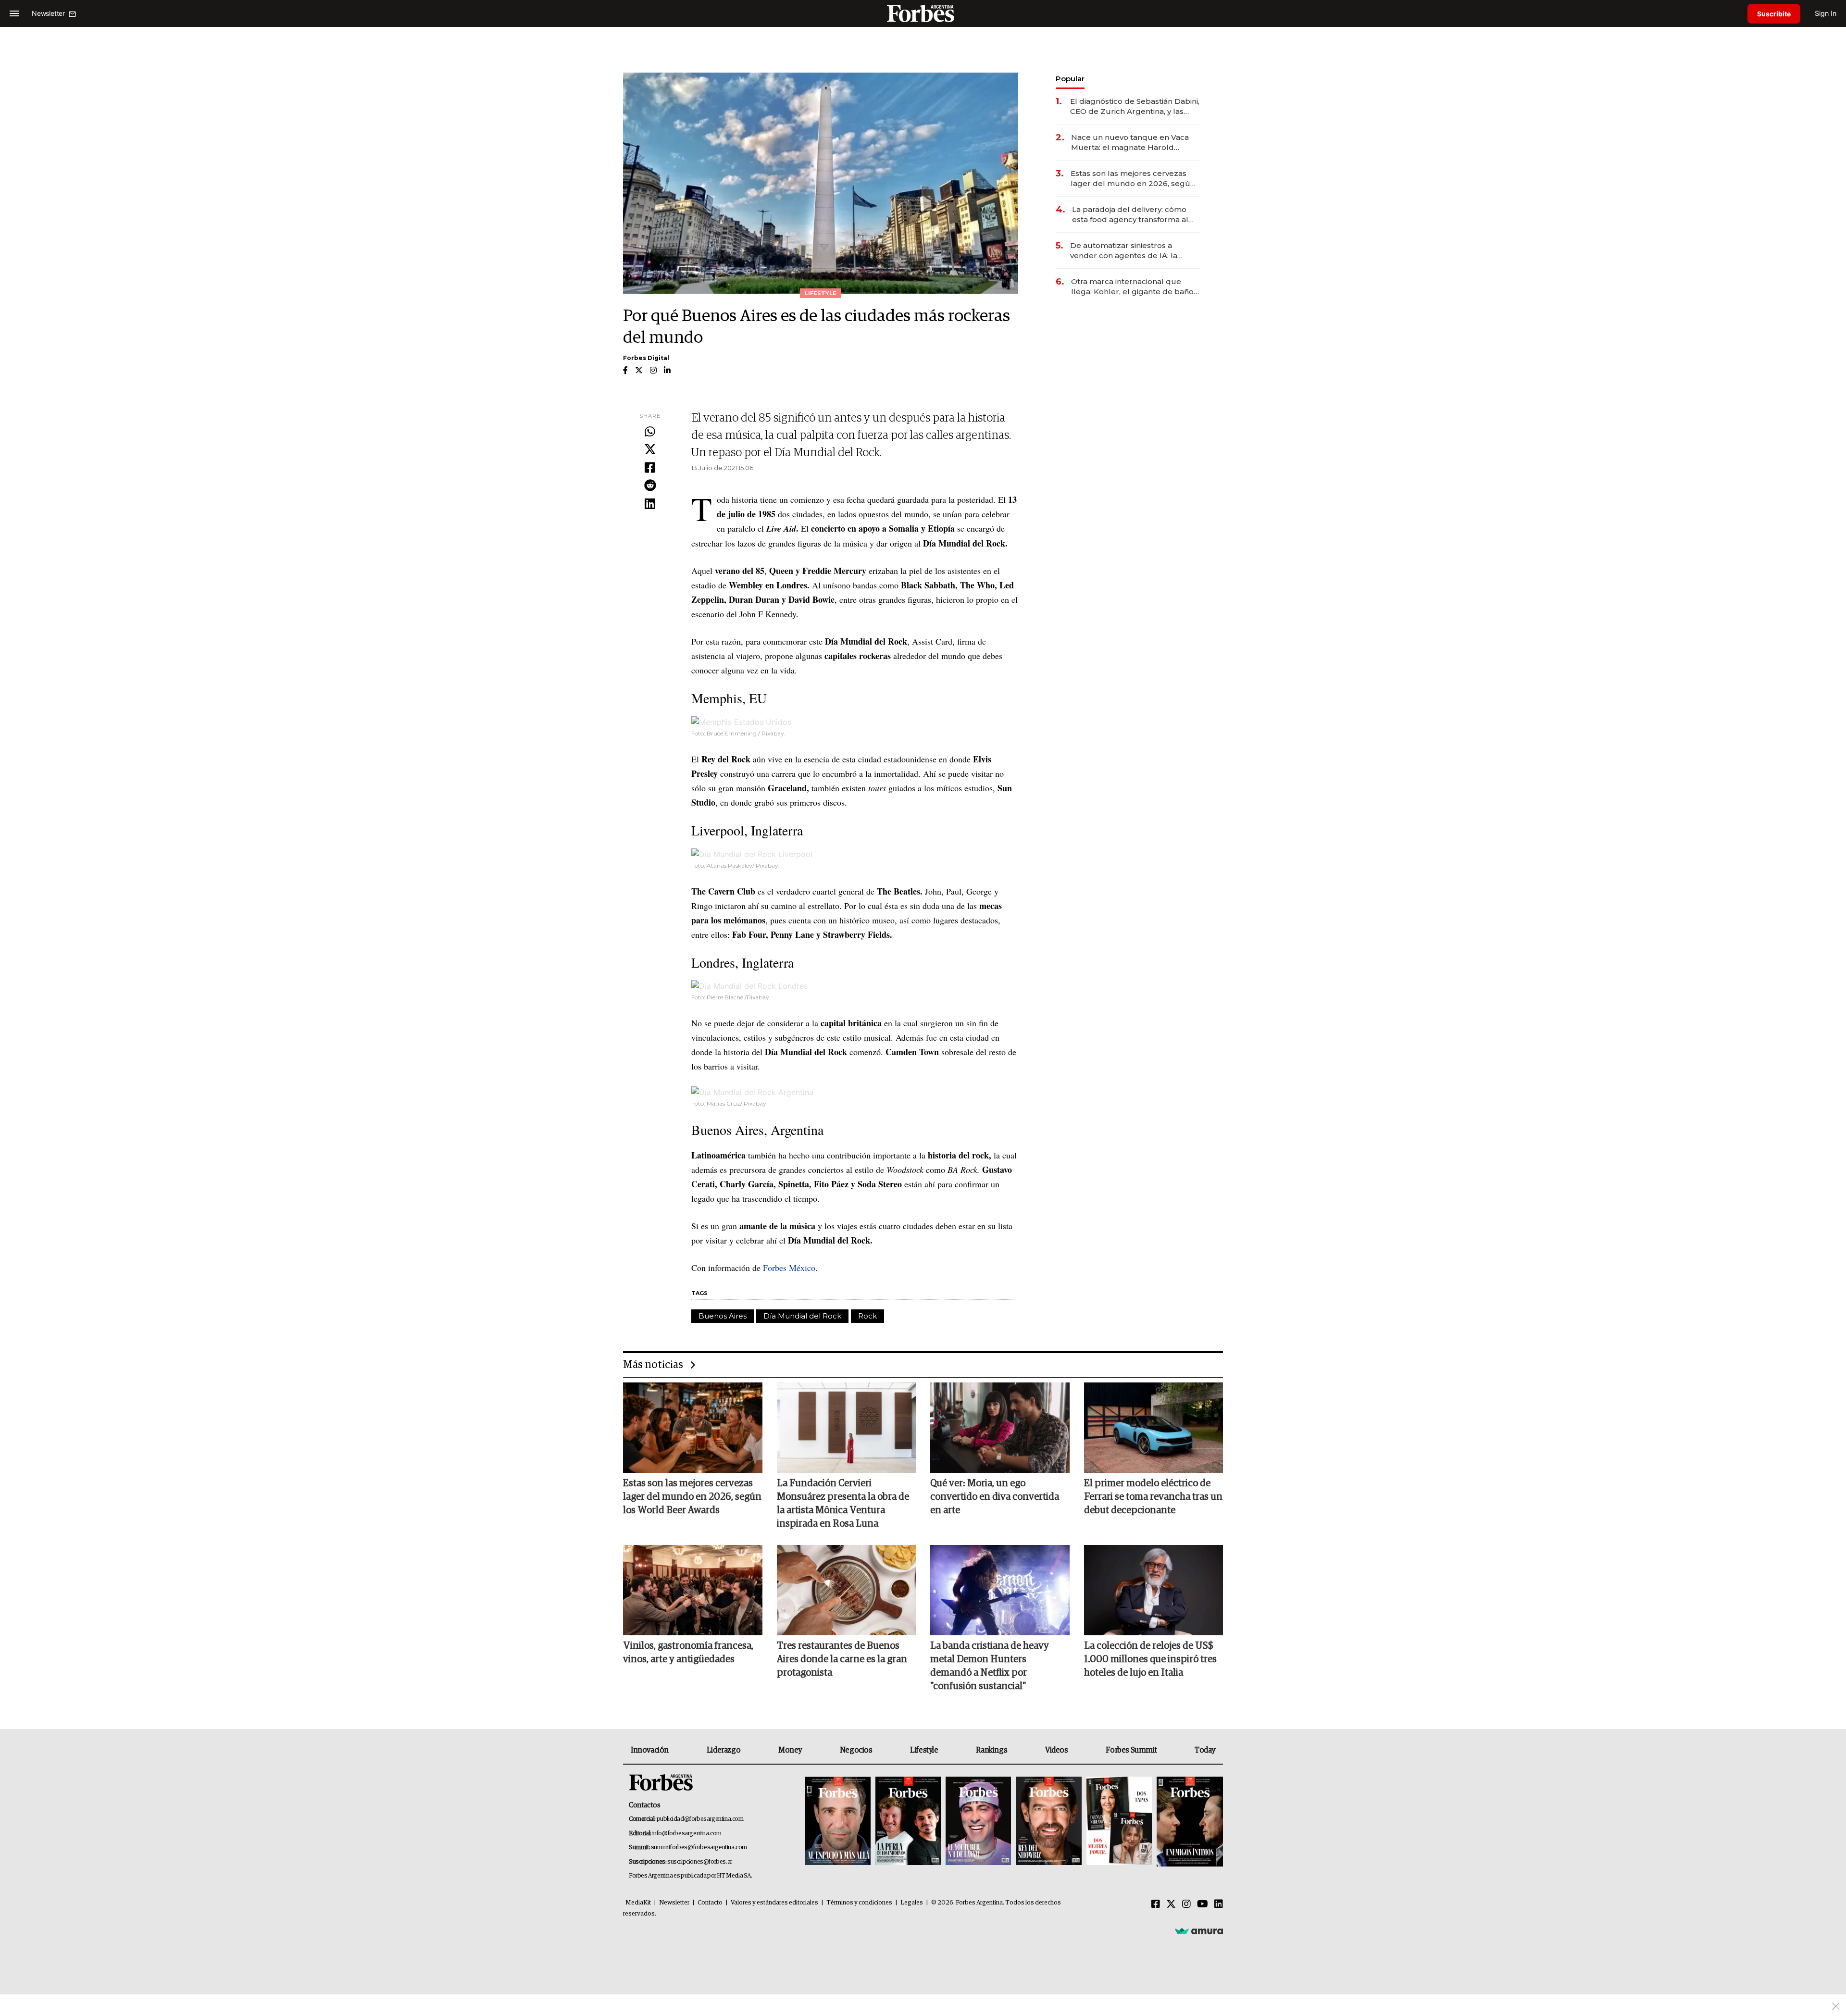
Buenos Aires (723, 1316)
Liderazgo (723, 1750)
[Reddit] (650, 486)
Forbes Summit (1131, 1750)
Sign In (1826, 13)
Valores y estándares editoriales (774, 1903)
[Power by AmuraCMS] (1199, 1931)
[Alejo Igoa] (978, 1822)
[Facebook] (650, 468)
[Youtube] (1203, 1904)
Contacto (710, 1903)
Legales (912, 1903)
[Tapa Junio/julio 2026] (838, 1822)
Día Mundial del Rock (802, 1316)
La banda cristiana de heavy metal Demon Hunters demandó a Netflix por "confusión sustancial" (990, 1666)
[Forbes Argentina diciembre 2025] (1048, 1822)
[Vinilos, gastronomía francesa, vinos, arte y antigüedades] (693, 1590)
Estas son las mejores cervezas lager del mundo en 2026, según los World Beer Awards (1133, 179)
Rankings (992, 1750)
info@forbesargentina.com (687, 1834)
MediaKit (638, 1903)
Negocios (856, 1750)
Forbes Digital (646, 358)
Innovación (650, 1750)
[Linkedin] (650, 504)
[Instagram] (1186, 1904)
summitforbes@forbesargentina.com (699, 1848)
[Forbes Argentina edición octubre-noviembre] (1119, 1822)
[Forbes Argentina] (923, 13)
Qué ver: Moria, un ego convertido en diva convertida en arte (995, 1497)
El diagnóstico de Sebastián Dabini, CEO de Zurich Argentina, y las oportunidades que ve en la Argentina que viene (1135, 106)
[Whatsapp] (650, 432)
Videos (1057, 1750)
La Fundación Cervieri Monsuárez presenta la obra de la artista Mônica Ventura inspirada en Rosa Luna (843, 1504)
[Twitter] (650, 450)
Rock (867, 1316)
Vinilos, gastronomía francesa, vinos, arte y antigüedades (688, 1653)
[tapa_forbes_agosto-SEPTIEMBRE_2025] (1189, 1822)
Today (1205, 1750)
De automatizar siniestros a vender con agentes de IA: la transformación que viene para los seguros (1134, 251)
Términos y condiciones (859, 1903)
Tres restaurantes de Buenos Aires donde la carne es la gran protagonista (842, 1659)
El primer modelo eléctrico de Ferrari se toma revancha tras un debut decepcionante (1153, 1497)
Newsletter (674, 1903)
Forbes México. (790, 1268)
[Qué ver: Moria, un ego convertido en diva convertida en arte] (1000, 1428)
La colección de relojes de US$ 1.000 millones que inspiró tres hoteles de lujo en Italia (1150, 1659)
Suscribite (1774, 14)
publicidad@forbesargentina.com (700, 1819)
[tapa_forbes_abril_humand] (908, 1822)
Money (790, 1750)
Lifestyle (924, 1750)
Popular (1070, 79)
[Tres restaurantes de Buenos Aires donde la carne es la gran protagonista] (847, 1590)
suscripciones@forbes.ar (700, 1862)
